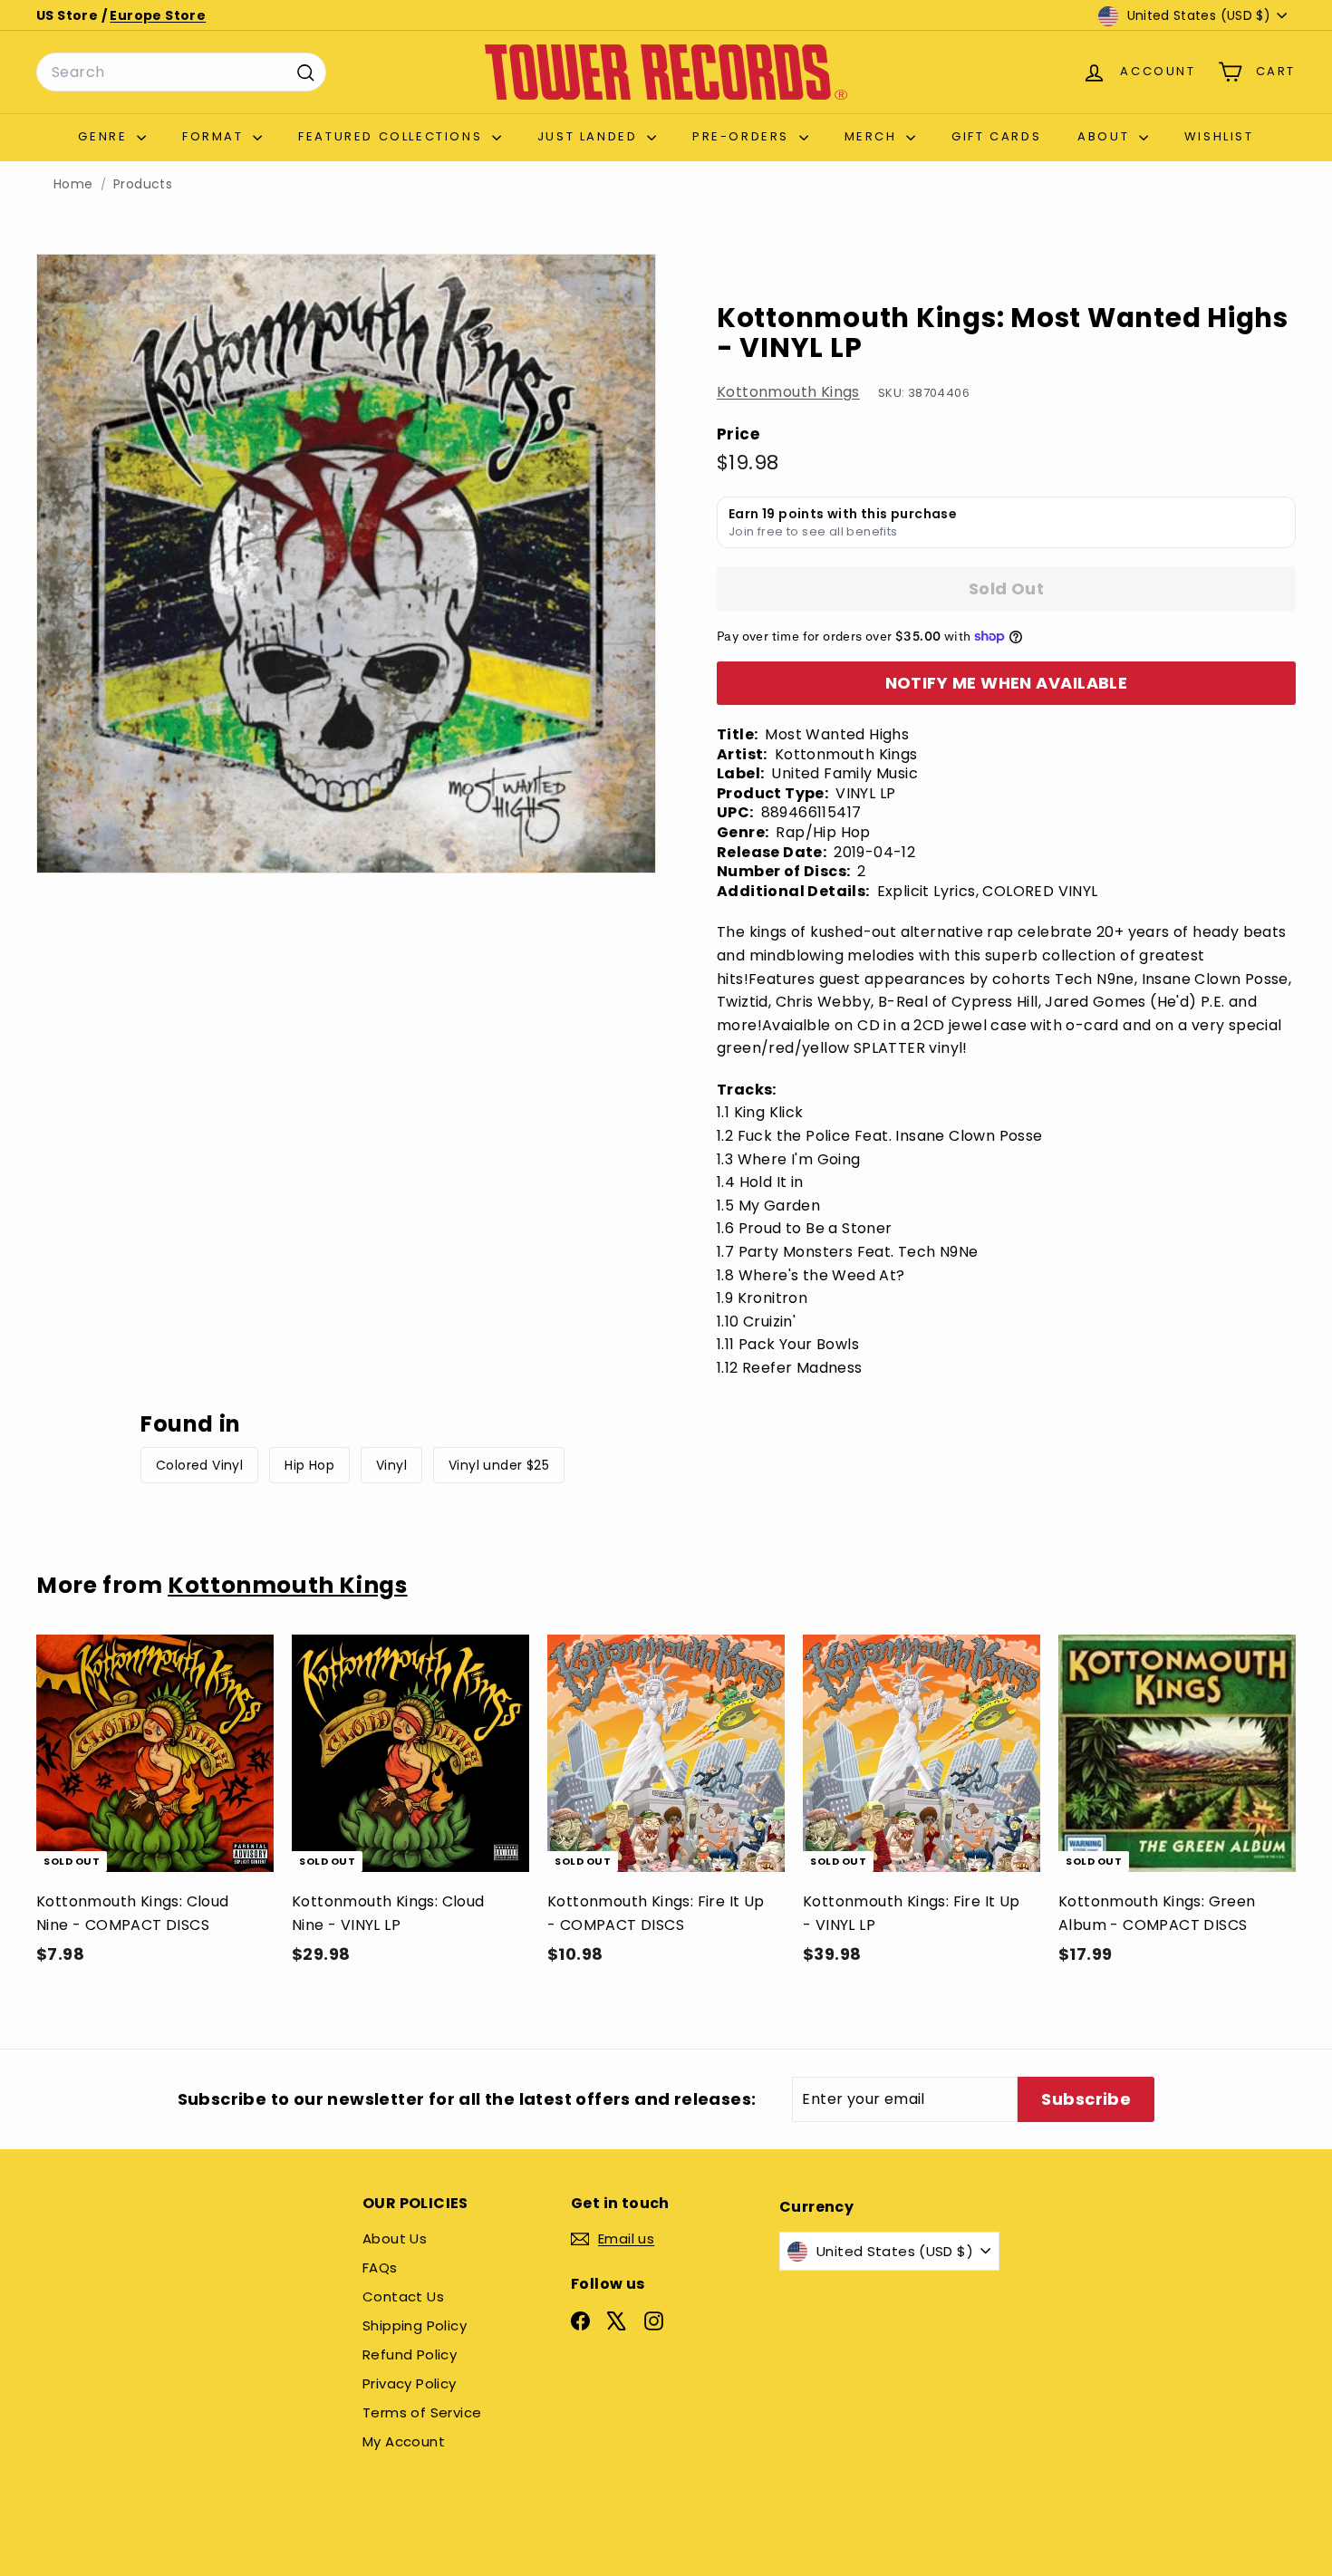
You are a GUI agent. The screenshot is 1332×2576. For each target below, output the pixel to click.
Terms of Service (422, 2412)
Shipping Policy (415, 2325)
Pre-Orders (743, 136)
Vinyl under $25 (499, 1465)
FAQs (380, 2267)
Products (143, 184)
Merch (874, 136)
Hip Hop (309, 1465)
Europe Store (158, 15)
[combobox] (181, 72)
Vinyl (391, 1465)
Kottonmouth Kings (788, 392)
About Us (395, 2238)
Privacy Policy (410, 2383)
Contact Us (403, 2296)
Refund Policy (410, 2354)
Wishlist (1219, 136)
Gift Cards (996, 136)
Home (73, 184)
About (1106, 136)
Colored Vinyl (199, 1465)
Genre (105, 136)
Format (215, 136)
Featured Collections (393, 136)
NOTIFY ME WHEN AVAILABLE (1007, 683)
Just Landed (590, 136)
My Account (404, 2441)
